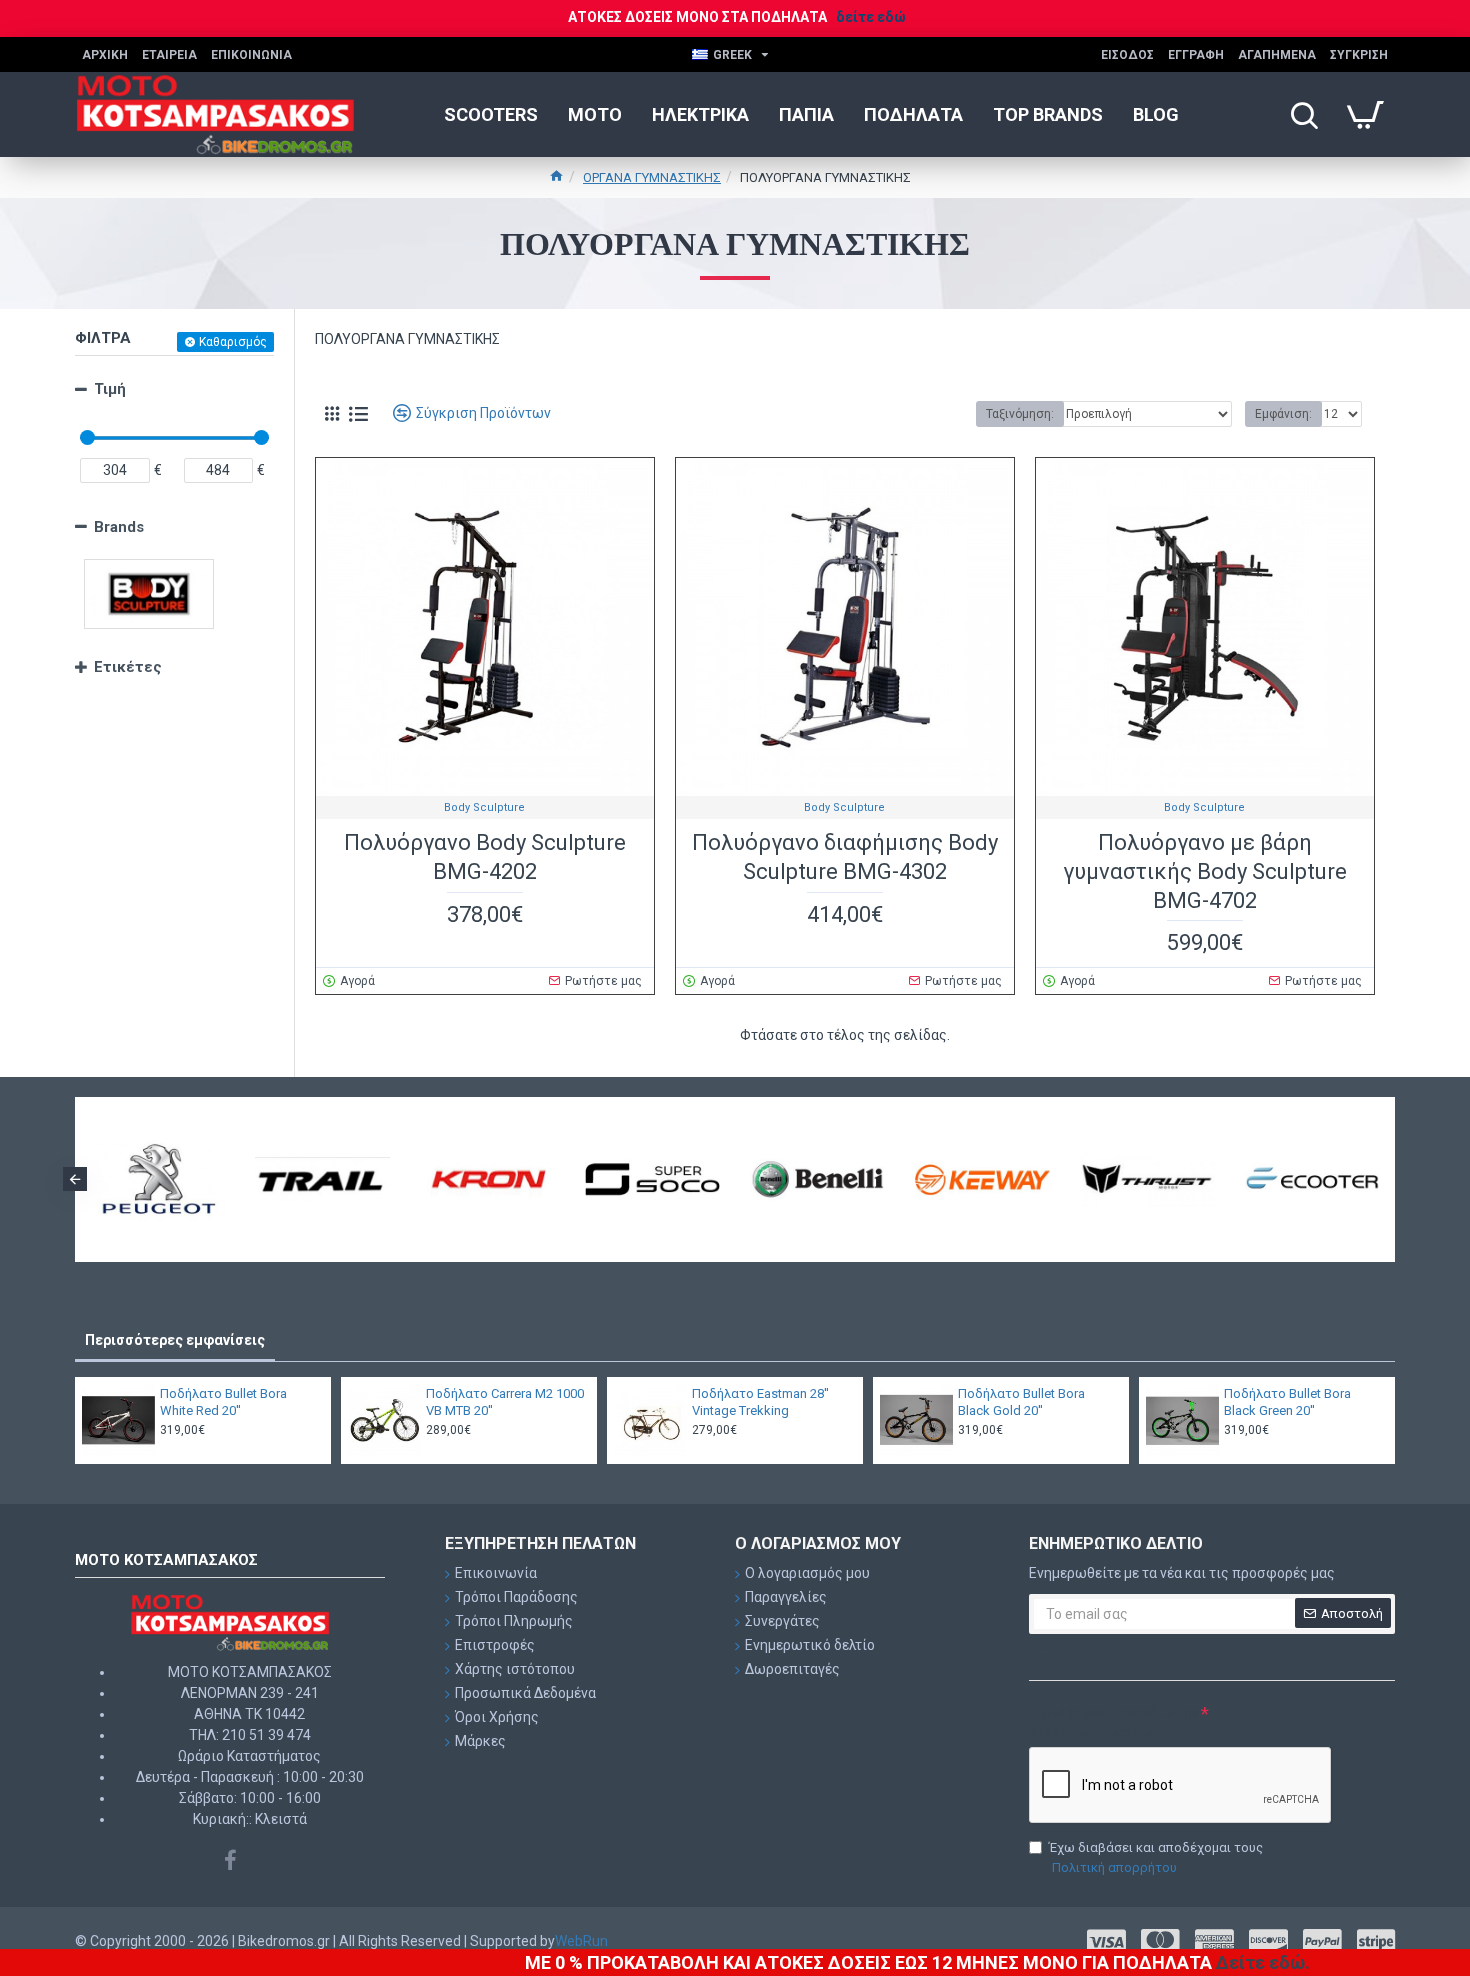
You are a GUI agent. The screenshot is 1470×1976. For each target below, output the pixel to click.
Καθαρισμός (233, 342)
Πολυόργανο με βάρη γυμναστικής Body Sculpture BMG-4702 (1205, 871)
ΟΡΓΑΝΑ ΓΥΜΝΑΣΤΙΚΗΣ (652, 177)
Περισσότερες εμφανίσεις (175, 1340)
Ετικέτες (128, 667)
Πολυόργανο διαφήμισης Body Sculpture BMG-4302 (845, 857)
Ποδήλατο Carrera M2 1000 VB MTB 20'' (505, 1402)
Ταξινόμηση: (1020, 414)
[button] (75, 1179)
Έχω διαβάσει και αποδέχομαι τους (1156, 1857)
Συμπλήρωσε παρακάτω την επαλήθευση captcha (1113, 1722)
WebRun (581, 1941)
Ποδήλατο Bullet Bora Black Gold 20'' (1021, 1402)
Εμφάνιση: (1283, 414)
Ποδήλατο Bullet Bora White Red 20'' (223, 1402)
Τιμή (110, 389)
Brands (119, 527)
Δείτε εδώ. (1263, 1962)
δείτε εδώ (871, 17)
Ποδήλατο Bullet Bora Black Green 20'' (1287, 1402)
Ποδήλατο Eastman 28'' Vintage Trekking (760, 1402)
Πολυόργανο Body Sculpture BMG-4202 (485, 857)
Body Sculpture (484, 807)
